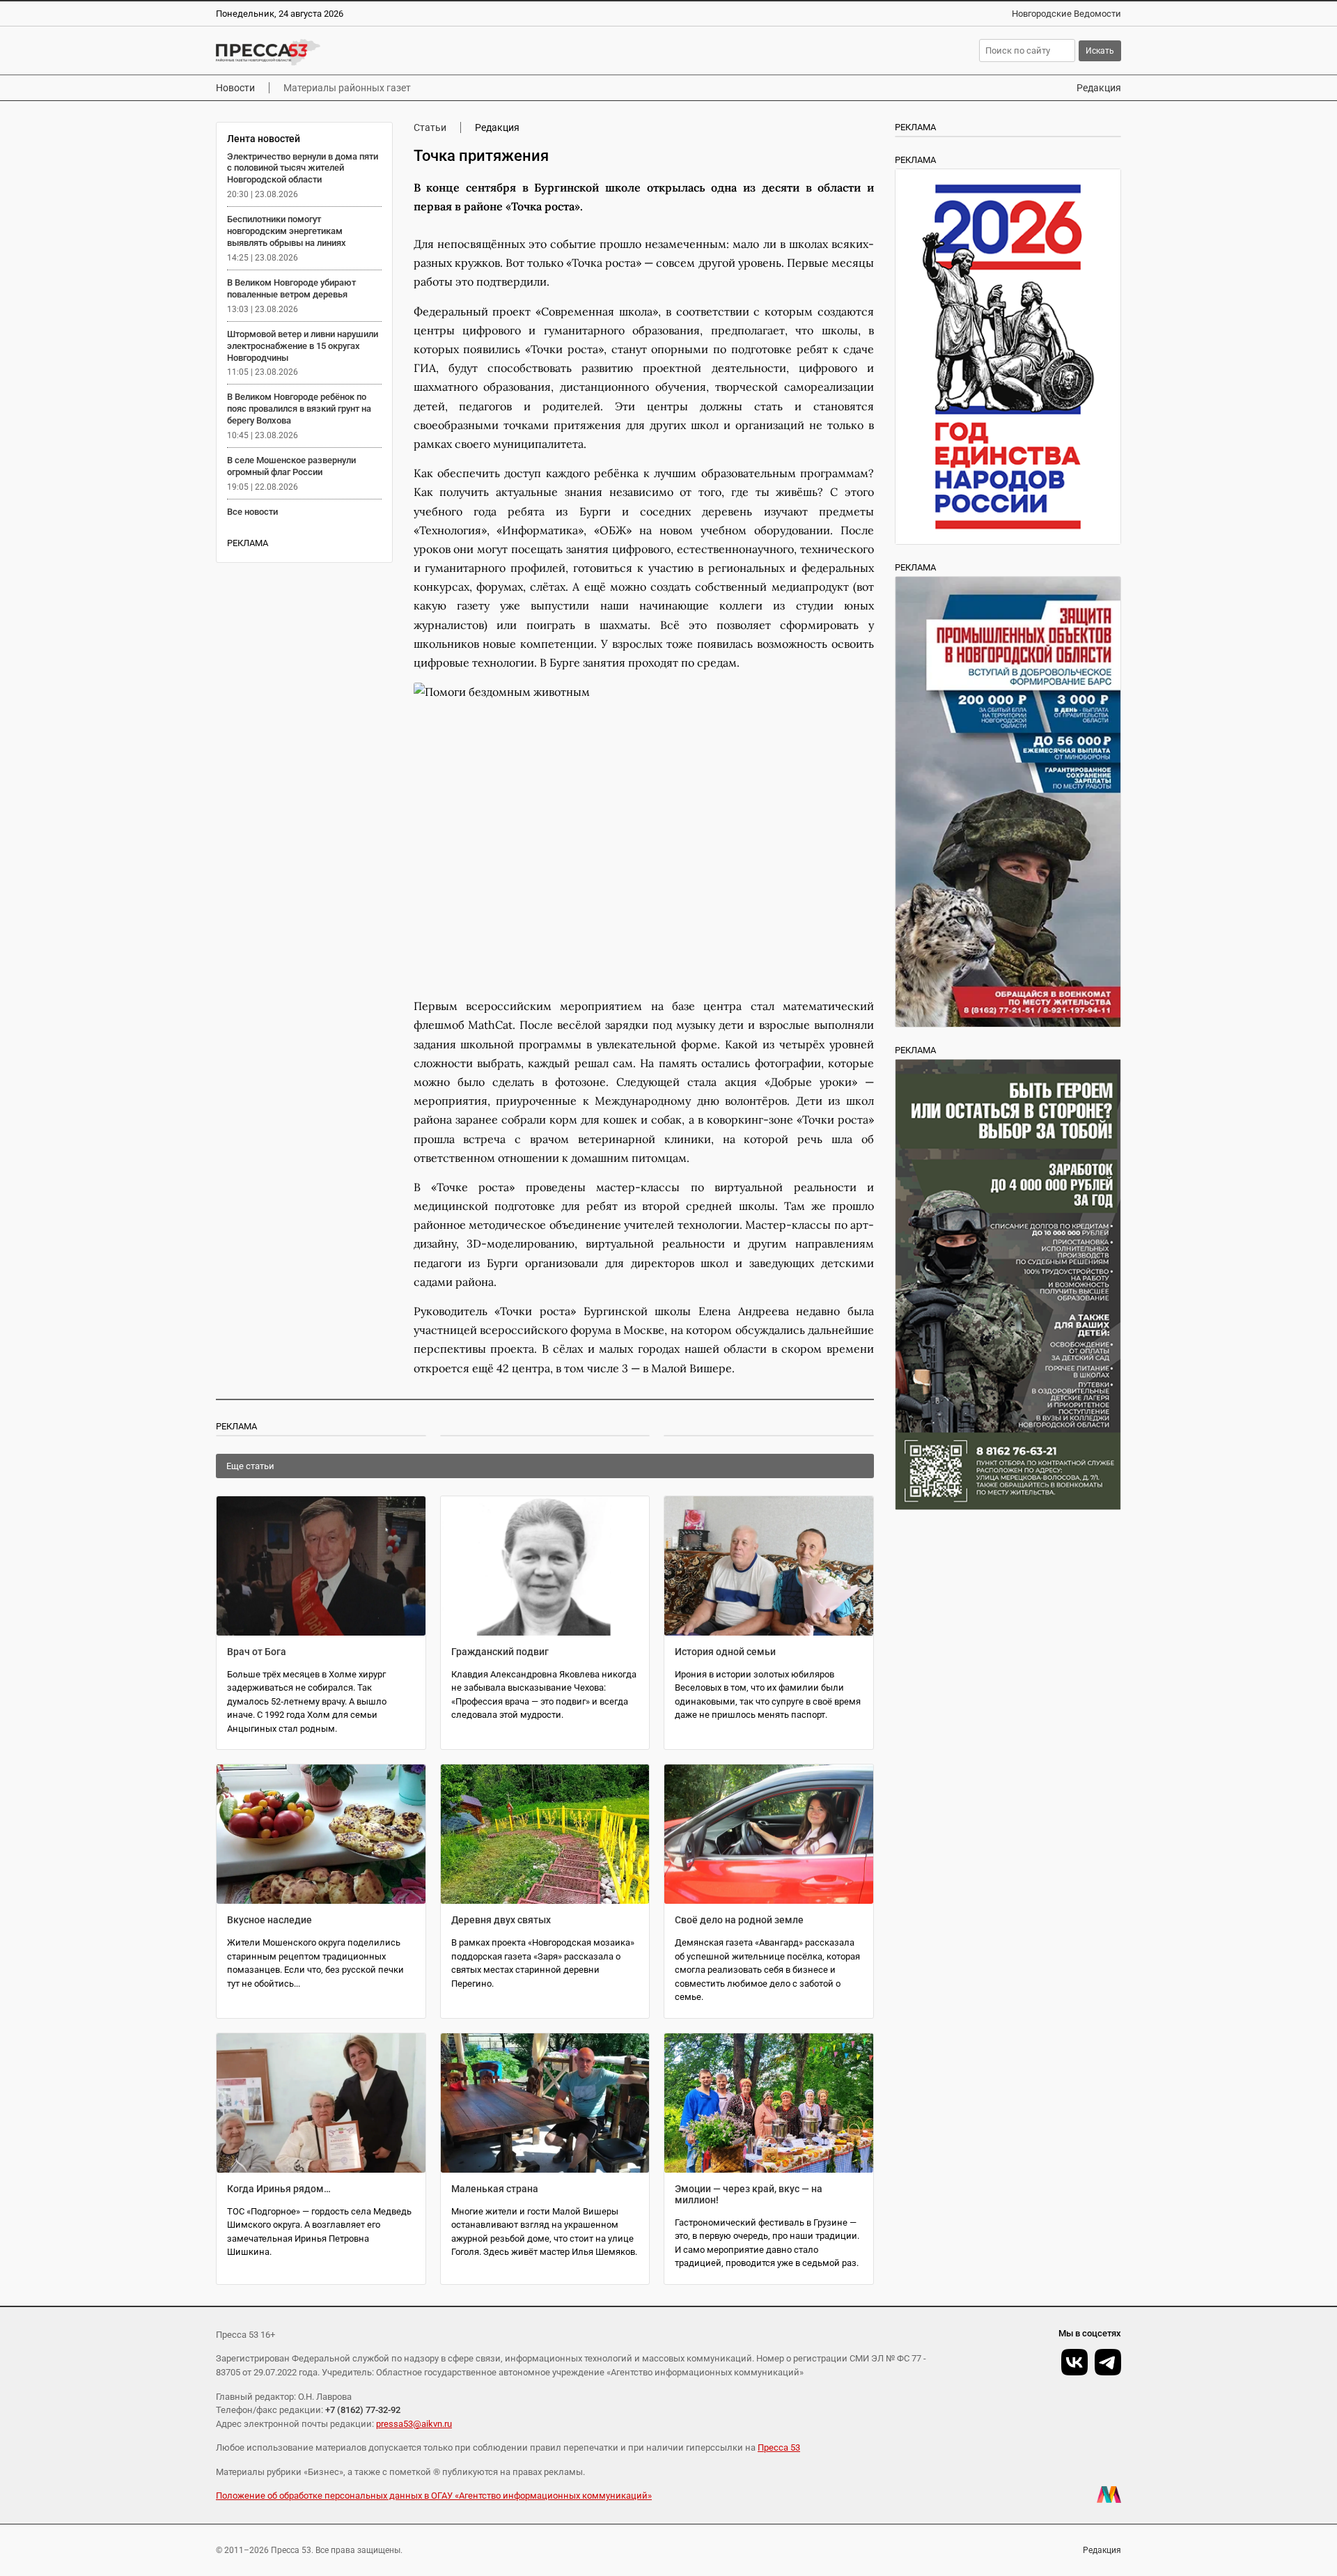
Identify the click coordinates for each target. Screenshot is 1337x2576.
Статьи (430, 127)
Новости (235, 88)
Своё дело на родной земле (739, 1920)
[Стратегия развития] (1008, 357)
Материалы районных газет (347, 88)
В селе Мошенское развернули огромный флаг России (291, 466)
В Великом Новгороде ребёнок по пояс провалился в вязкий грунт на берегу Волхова (299, 409)
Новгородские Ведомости (1066, 14)
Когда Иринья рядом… (279, 2189)
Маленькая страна (495, 2189)
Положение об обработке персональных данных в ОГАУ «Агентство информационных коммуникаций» (434, 2496)
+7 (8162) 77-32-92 (363, 2410)
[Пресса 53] (420, 52)
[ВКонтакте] (1074, 2362)
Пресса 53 (779, 2447)
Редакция (1099, 88)
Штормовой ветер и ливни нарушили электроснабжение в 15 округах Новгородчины (303, 346)
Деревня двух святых (501, 1920)
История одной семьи (725, 1652)
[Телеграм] (1108, 2362)
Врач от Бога (257, 1652)
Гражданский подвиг (500, 1652)
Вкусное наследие (269, 1920)
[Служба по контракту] (1008, 1285)
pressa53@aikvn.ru (414, 2424)
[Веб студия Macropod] (1109, 2494)
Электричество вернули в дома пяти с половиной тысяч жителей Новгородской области (303, 168)
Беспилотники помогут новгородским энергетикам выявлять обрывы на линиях (287, 231)
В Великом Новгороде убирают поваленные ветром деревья (291, 288)
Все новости (252, 512)
